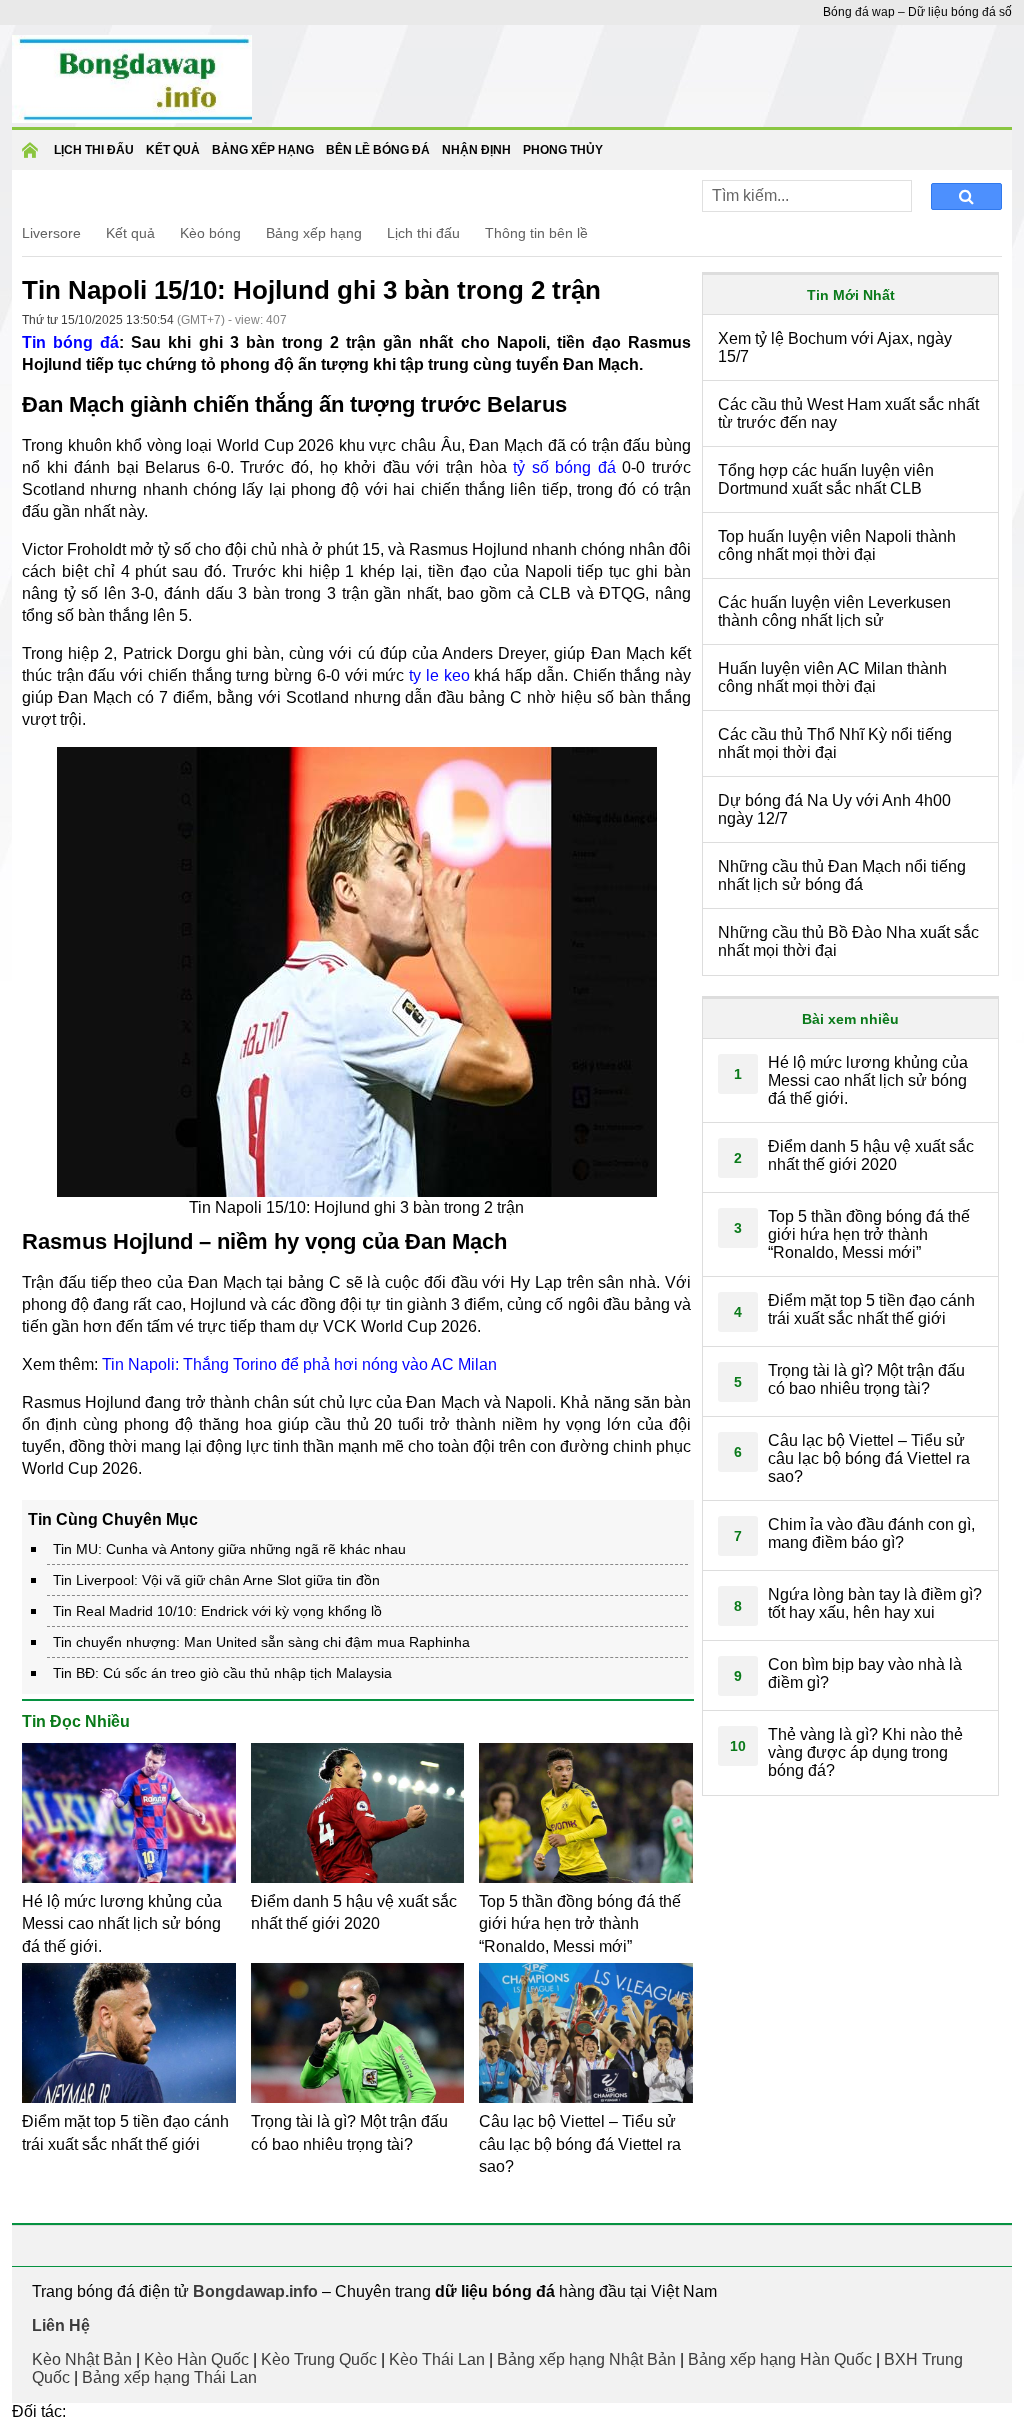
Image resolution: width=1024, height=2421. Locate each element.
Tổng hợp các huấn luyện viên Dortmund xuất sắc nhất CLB (826, 479)
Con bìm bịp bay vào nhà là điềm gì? (865, 1673)
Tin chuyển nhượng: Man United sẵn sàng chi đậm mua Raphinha (261, 1642)
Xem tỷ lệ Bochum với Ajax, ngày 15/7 (835, 347)
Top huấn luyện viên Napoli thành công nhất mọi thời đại (837, 545)
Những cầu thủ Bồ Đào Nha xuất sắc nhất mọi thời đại (848, 941)
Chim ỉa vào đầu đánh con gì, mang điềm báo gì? (871, 1533)
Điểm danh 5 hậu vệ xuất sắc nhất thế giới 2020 (871, 1155)
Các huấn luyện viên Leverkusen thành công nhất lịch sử (834, 611)
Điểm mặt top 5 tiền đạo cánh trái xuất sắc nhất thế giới (871, 1309)
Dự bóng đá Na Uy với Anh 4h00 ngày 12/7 (834, 809)
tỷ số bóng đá (564, 467)
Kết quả (130, 233)
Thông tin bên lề (536, 233)
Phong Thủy (563, 150)
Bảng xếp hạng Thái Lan (169, 2377)
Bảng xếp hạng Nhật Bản (586, 2359)
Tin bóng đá (70, 342)
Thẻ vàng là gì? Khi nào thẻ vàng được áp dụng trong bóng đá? (865, 1752)
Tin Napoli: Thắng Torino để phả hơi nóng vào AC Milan (299, 1364)
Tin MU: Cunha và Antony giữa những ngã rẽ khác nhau (229, 1549)
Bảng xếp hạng (263, 150)
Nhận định (476, 150)
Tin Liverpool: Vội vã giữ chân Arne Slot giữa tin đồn (216, 1580)
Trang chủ (33, 156)
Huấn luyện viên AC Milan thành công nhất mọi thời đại (832, 677)
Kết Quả (173, 150)
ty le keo (439, 675)
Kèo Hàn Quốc (196, 2359)
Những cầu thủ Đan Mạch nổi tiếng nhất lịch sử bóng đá (842, 875)
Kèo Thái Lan (437, 2359)
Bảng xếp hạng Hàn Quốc (780, 2359)
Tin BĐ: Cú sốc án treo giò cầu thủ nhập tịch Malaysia (222, 1673)
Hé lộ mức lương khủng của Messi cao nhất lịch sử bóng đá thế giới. (122, 1924)
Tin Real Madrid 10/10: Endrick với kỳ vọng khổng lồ (217, 1611)
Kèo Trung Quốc (319, 2359)
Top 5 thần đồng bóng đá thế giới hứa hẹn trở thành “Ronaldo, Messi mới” (580, 1924)
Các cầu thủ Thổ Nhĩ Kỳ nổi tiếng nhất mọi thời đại (835, 743)
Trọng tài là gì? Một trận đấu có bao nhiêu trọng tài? (866, 1379)
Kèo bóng (210, 233)
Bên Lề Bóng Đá (378, 150)
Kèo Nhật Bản (82, 2359)
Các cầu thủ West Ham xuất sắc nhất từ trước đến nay (848, 413)
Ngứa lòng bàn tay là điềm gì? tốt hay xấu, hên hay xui (875, 1603)
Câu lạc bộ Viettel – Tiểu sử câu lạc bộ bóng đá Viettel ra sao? (580, 2144)
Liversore (51, 233)
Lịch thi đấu (94, 150)
